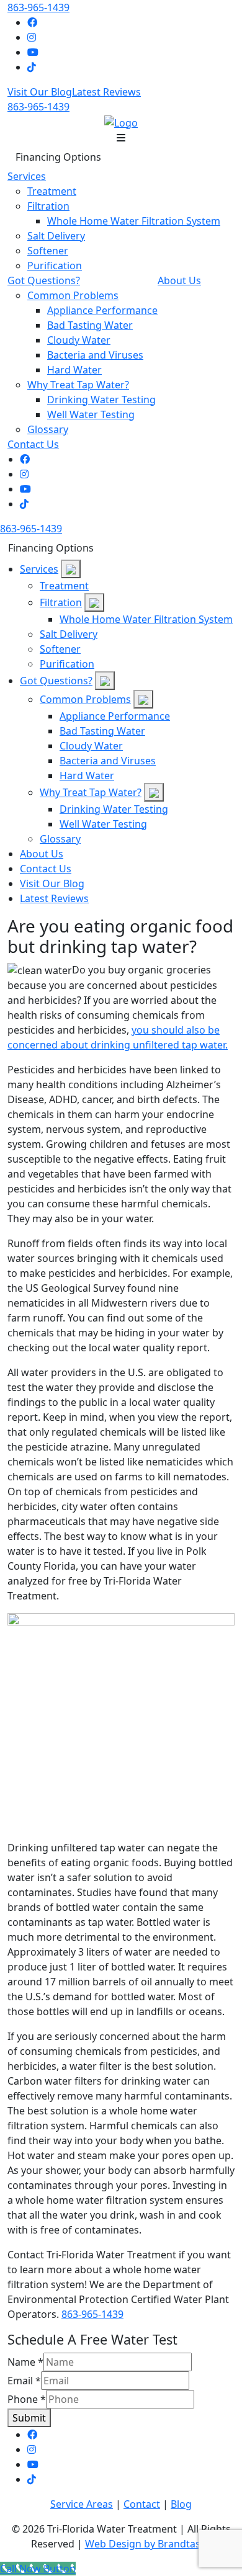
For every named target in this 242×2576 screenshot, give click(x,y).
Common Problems (73, 295)
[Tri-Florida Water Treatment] (121, 122)
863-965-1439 (38, 7)
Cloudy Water (79, 340)
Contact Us (33, 444)
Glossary (48, 429)
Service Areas (82, 2504)
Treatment (52, 191)
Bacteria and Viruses (95, 355)
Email (24, 2381)
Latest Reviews (106, 92)
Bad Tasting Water (90, 325)
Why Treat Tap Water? (78, 385)
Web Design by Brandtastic (148, 2544)
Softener (48, 251)
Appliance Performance (102, 310)
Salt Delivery (56, 236)
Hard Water (74, 370)
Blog (181, 2504)
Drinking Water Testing (101, 400)
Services (27, 176)
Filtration (48, 206)
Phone (27, 2399)
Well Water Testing (91, 414)
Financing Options (58, 157)
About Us (179, 280)
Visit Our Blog (40, 92)
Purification (55, 266)
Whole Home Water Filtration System (134, 221)
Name (25, 2362)
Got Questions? (44, 280)
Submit (29, 2418)
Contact (142, 2504)
